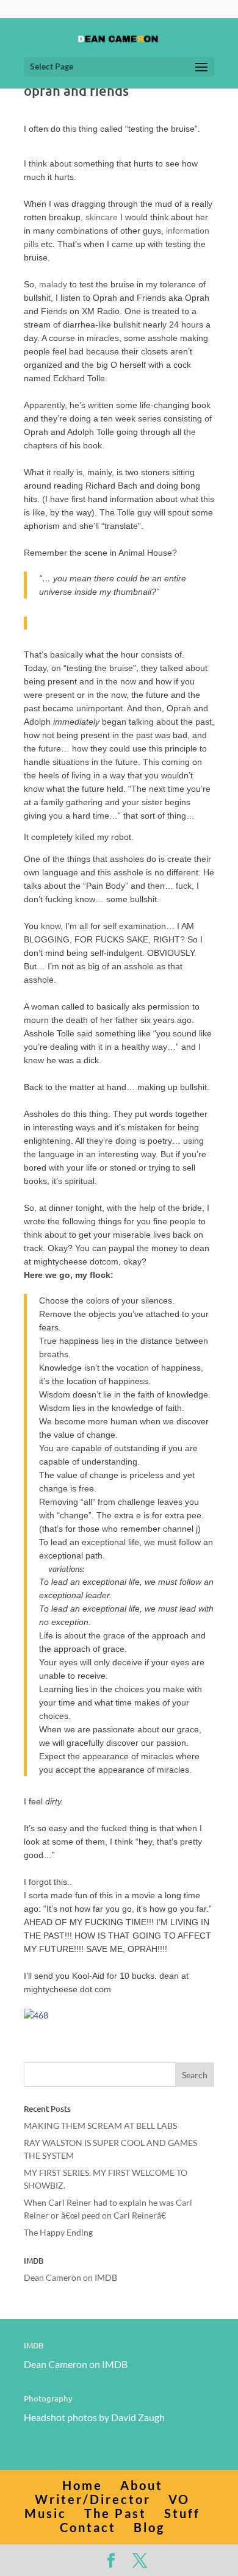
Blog (149, 2527)
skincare (102, 217)
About (142, 2485)
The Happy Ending (58, 2232)
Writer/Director (93, 2499)
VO (179, 2499)
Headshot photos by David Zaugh (94, 2417)
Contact (88, 2527)
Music (45, 2513)
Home (82, 2485)
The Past (115, 2513)
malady (53, 284)
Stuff (182, 2513)
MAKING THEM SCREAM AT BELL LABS (100, 2126)
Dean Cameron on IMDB (70, 2277)
